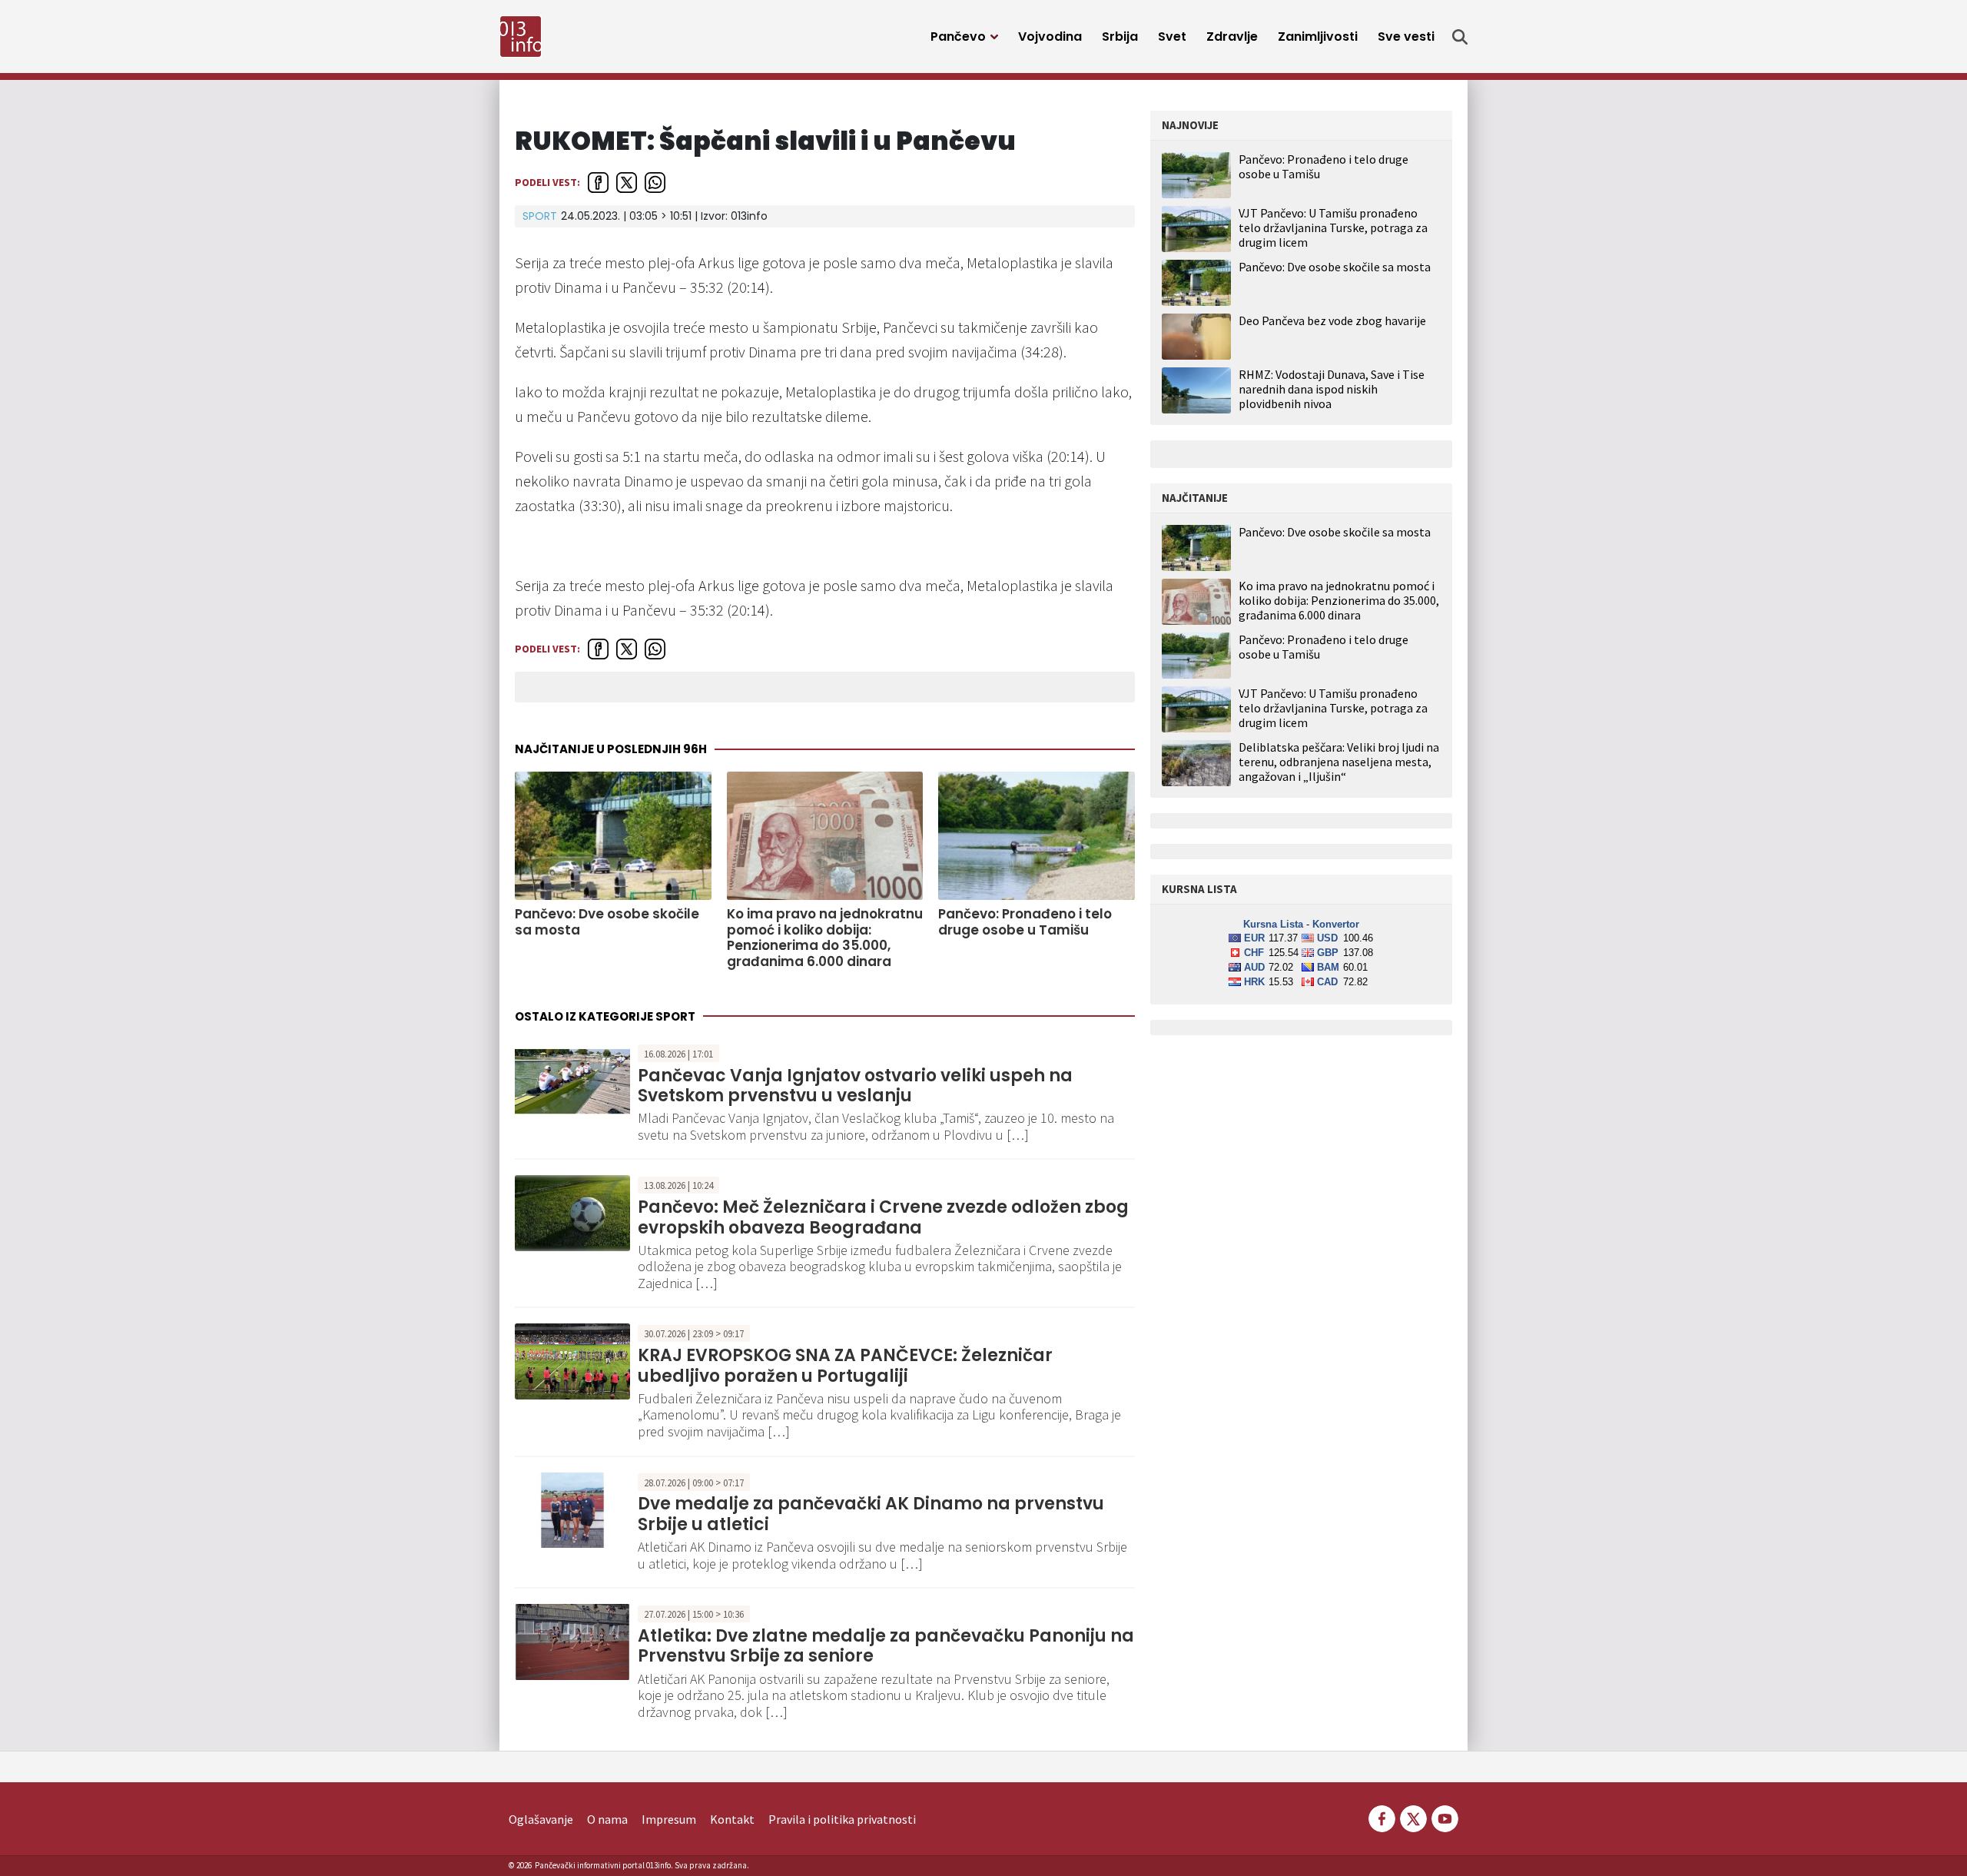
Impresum (669, 1819)
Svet (1172, 37)
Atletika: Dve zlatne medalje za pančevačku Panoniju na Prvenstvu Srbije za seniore (886, 1646)
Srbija (1120, 37)
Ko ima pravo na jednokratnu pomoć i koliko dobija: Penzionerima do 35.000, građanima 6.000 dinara (825, 938)
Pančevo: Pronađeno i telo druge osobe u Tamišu (1025, 922)
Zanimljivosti (1318, 37)
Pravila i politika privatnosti (842, 1819)
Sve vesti (1406, 37)
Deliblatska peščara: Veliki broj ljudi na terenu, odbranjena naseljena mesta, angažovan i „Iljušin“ (1339, 762)
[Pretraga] (1460, 37)
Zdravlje (1232, 37)
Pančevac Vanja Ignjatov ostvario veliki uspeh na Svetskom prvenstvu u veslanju (855, 1086)
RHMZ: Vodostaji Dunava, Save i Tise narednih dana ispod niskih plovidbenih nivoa (1332, 389)
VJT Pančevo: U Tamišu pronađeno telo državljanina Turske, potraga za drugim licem (1333, 227)
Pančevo (958, 37)
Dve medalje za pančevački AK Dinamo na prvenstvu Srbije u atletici (871, 1514)
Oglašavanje (541, 1819)
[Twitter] (1413, 1818)
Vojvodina (1050, 37)
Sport (540, 216)
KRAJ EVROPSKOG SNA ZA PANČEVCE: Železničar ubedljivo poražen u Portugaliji (845, 1365)
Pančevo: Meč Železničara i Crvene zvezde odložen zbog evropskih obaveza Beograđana (883, 1217)
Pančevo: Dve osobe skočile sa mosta (607, 922)
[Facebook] (1382, 1818)
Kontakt (732, 1819)
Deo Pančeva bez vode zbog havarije (1332, 320)
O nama (607, 1819)
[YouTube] (1444, 1818)
